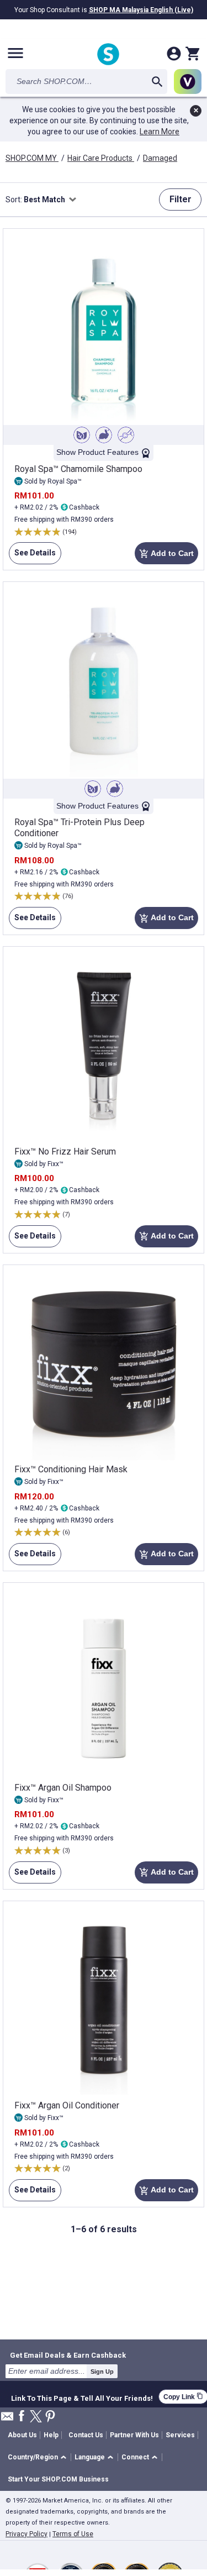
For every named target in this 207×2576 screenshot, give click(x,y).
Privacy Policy (26, 2534)
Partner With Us (134, 2435)
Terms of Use (73, 2534)
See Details (32, 556)
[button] (39, 2457)
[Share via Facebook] (22, 2417)
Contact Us (86, 2435)
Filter (181, 199)
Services (180, 2435)
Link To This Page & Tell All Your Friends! (82, 2397)
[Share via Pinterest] (50, 2417)
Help (51, 2435)
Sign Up (102, 2372)
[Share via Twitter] (36, 2417)
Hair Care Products (101, 158)
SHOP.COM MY (32, 158)
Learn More (160, 132)
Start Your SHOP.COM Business (58, 2479)
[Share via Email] (7, 2419)
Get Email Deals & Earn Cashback (68, 2355)
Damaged (160, 158)
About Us (22, 2435)
